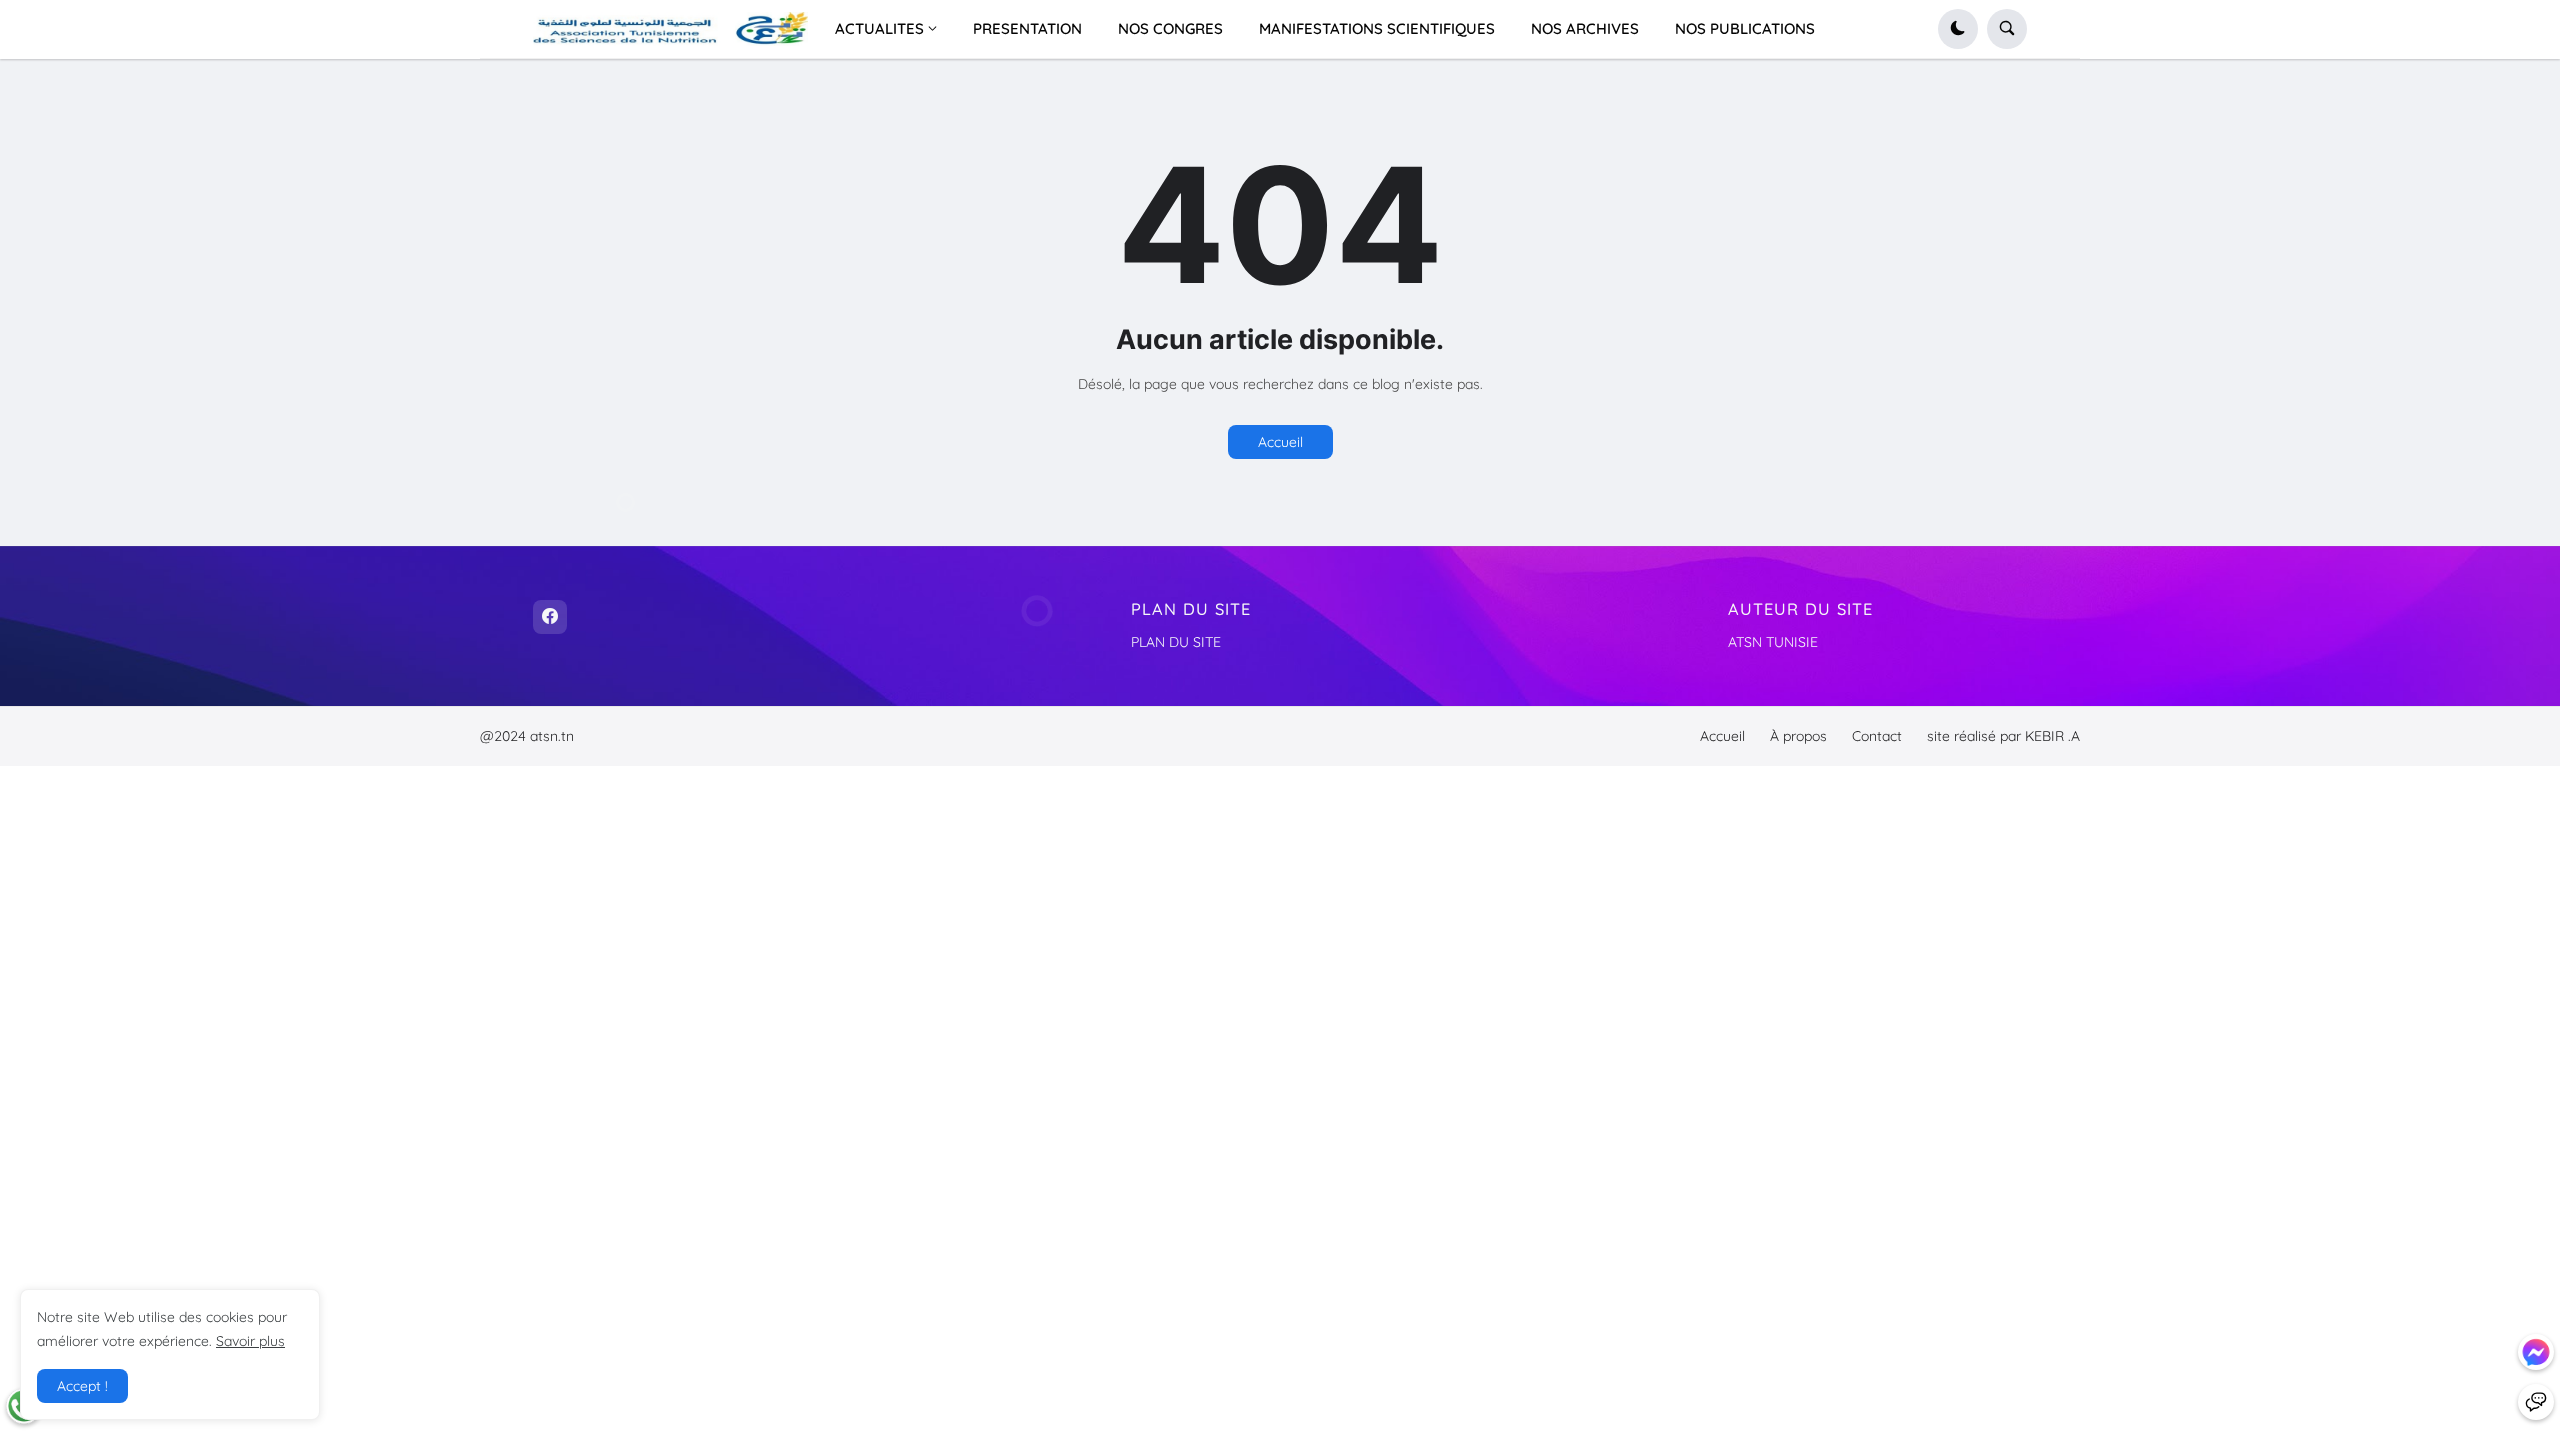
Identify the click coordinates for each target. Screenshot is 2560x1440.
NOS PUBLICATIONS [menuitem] (1745, 28)
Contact (1877, 736)
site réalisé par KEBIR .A (2003, 736)
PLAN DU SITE (1176, 642)
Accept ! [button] (82, 1386)
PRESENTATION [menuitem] (1027, 28)
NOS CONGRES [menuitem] (1170, 28)
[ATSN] (2536, 1402)
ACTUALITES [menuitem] (879, 28)
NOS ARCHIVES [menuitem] (1585, 28)
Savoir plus (250, 1341)
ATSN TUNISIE (1773, 642)
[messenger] (2536, 1352)
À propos (1798, 736)
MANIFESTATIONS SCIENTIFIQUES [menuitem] (1377, 28)
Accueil (1280, 442)
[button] (1958, 29)
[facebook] (550, 617)
